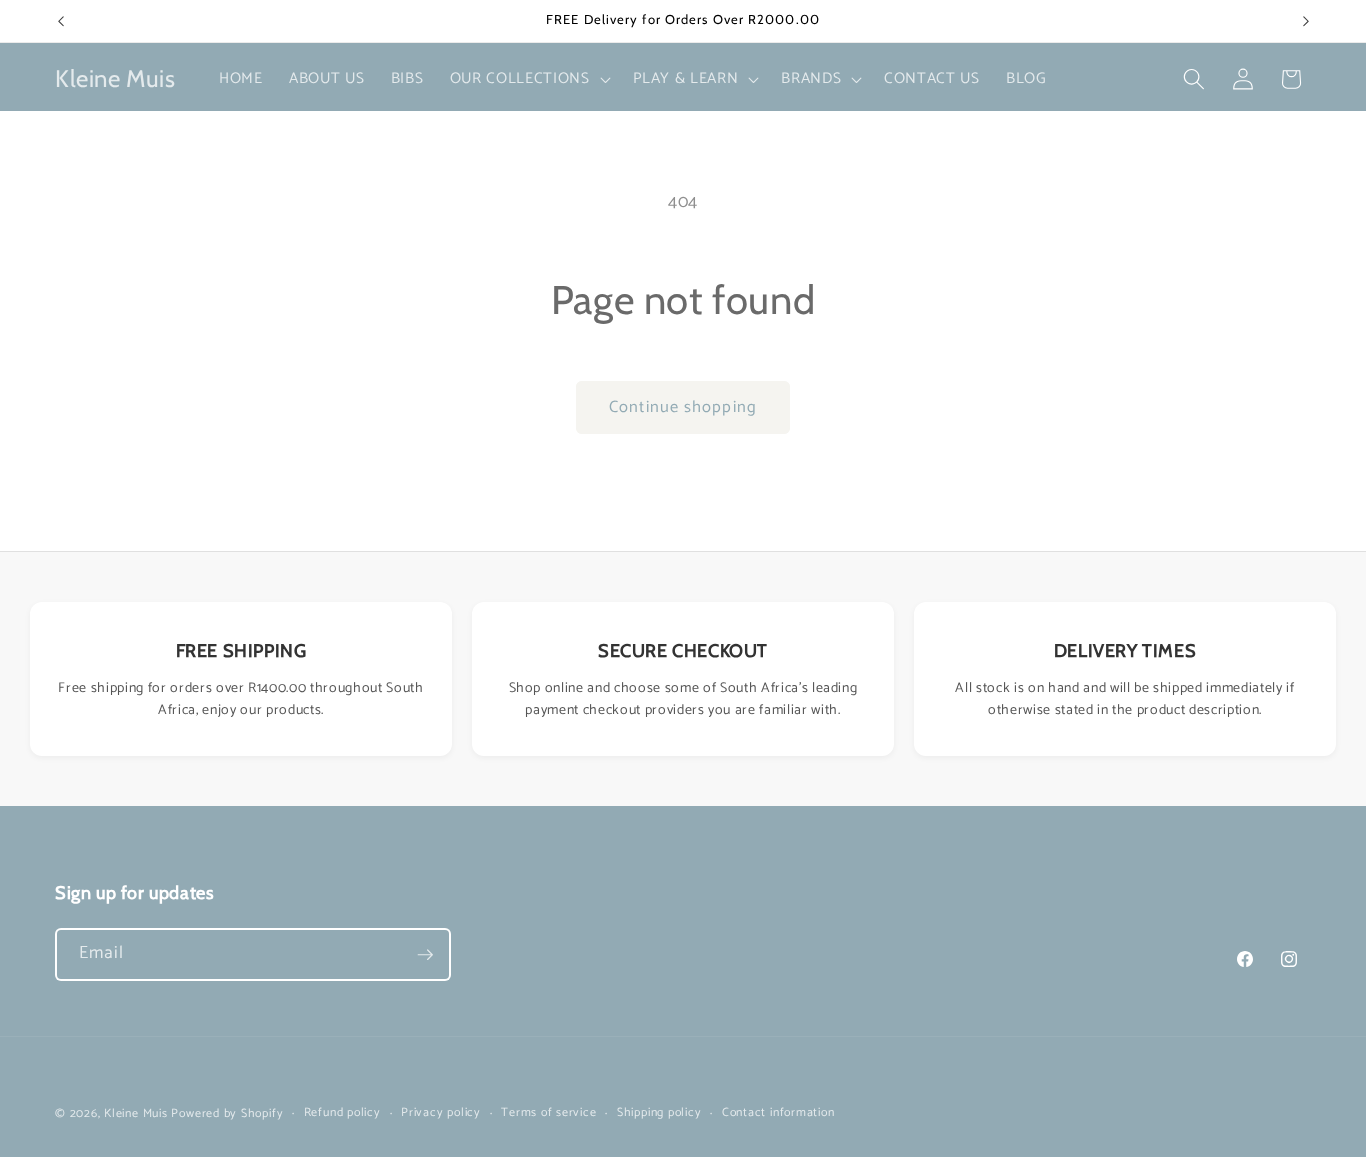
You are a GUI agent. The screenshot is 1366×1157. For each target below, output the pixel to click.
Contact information (778, 1113)
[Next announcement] (1306, 21)
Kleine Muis (135, 1114)
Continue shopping (683, 407)
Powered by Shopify (227, 1114)
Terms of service (548, 1113)
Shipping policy (659, 1113)
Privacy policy (441, 1113)
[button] (528, 79)
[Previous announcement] (61, 21)
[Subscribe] (425, 955)
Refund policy (342, 1113)
